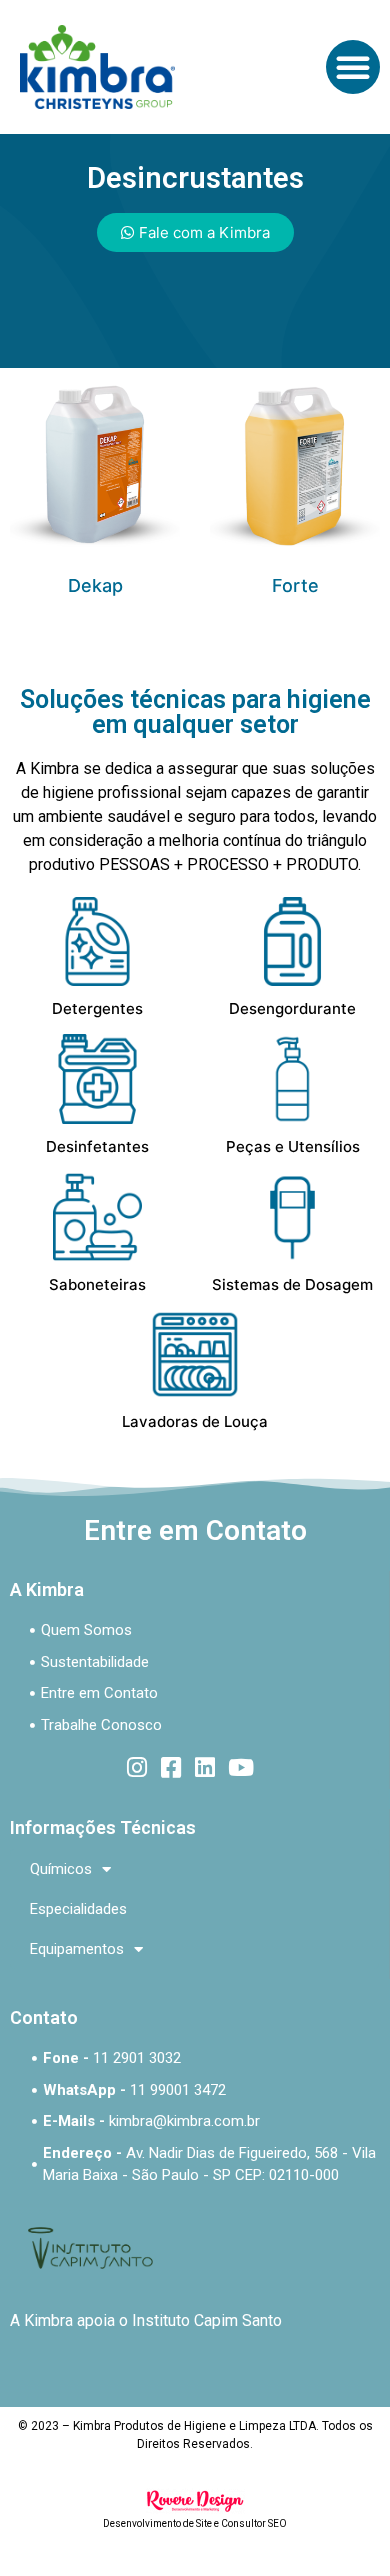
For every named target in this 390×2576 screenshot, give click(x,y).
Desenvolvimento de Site (157, 2523)
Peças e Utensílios (293, 1146)
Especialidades (78, 1909)
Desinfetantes (97, 1146)
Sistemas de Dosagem (292, 1284)
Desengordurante (292, 1008)
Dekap (95, 585)
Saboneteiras (97, 1284)
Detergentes (97, 1008)
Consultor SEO (254, 2523)
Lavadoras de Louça (195, 1421)
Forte (295, 585)
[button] (353, 67)
